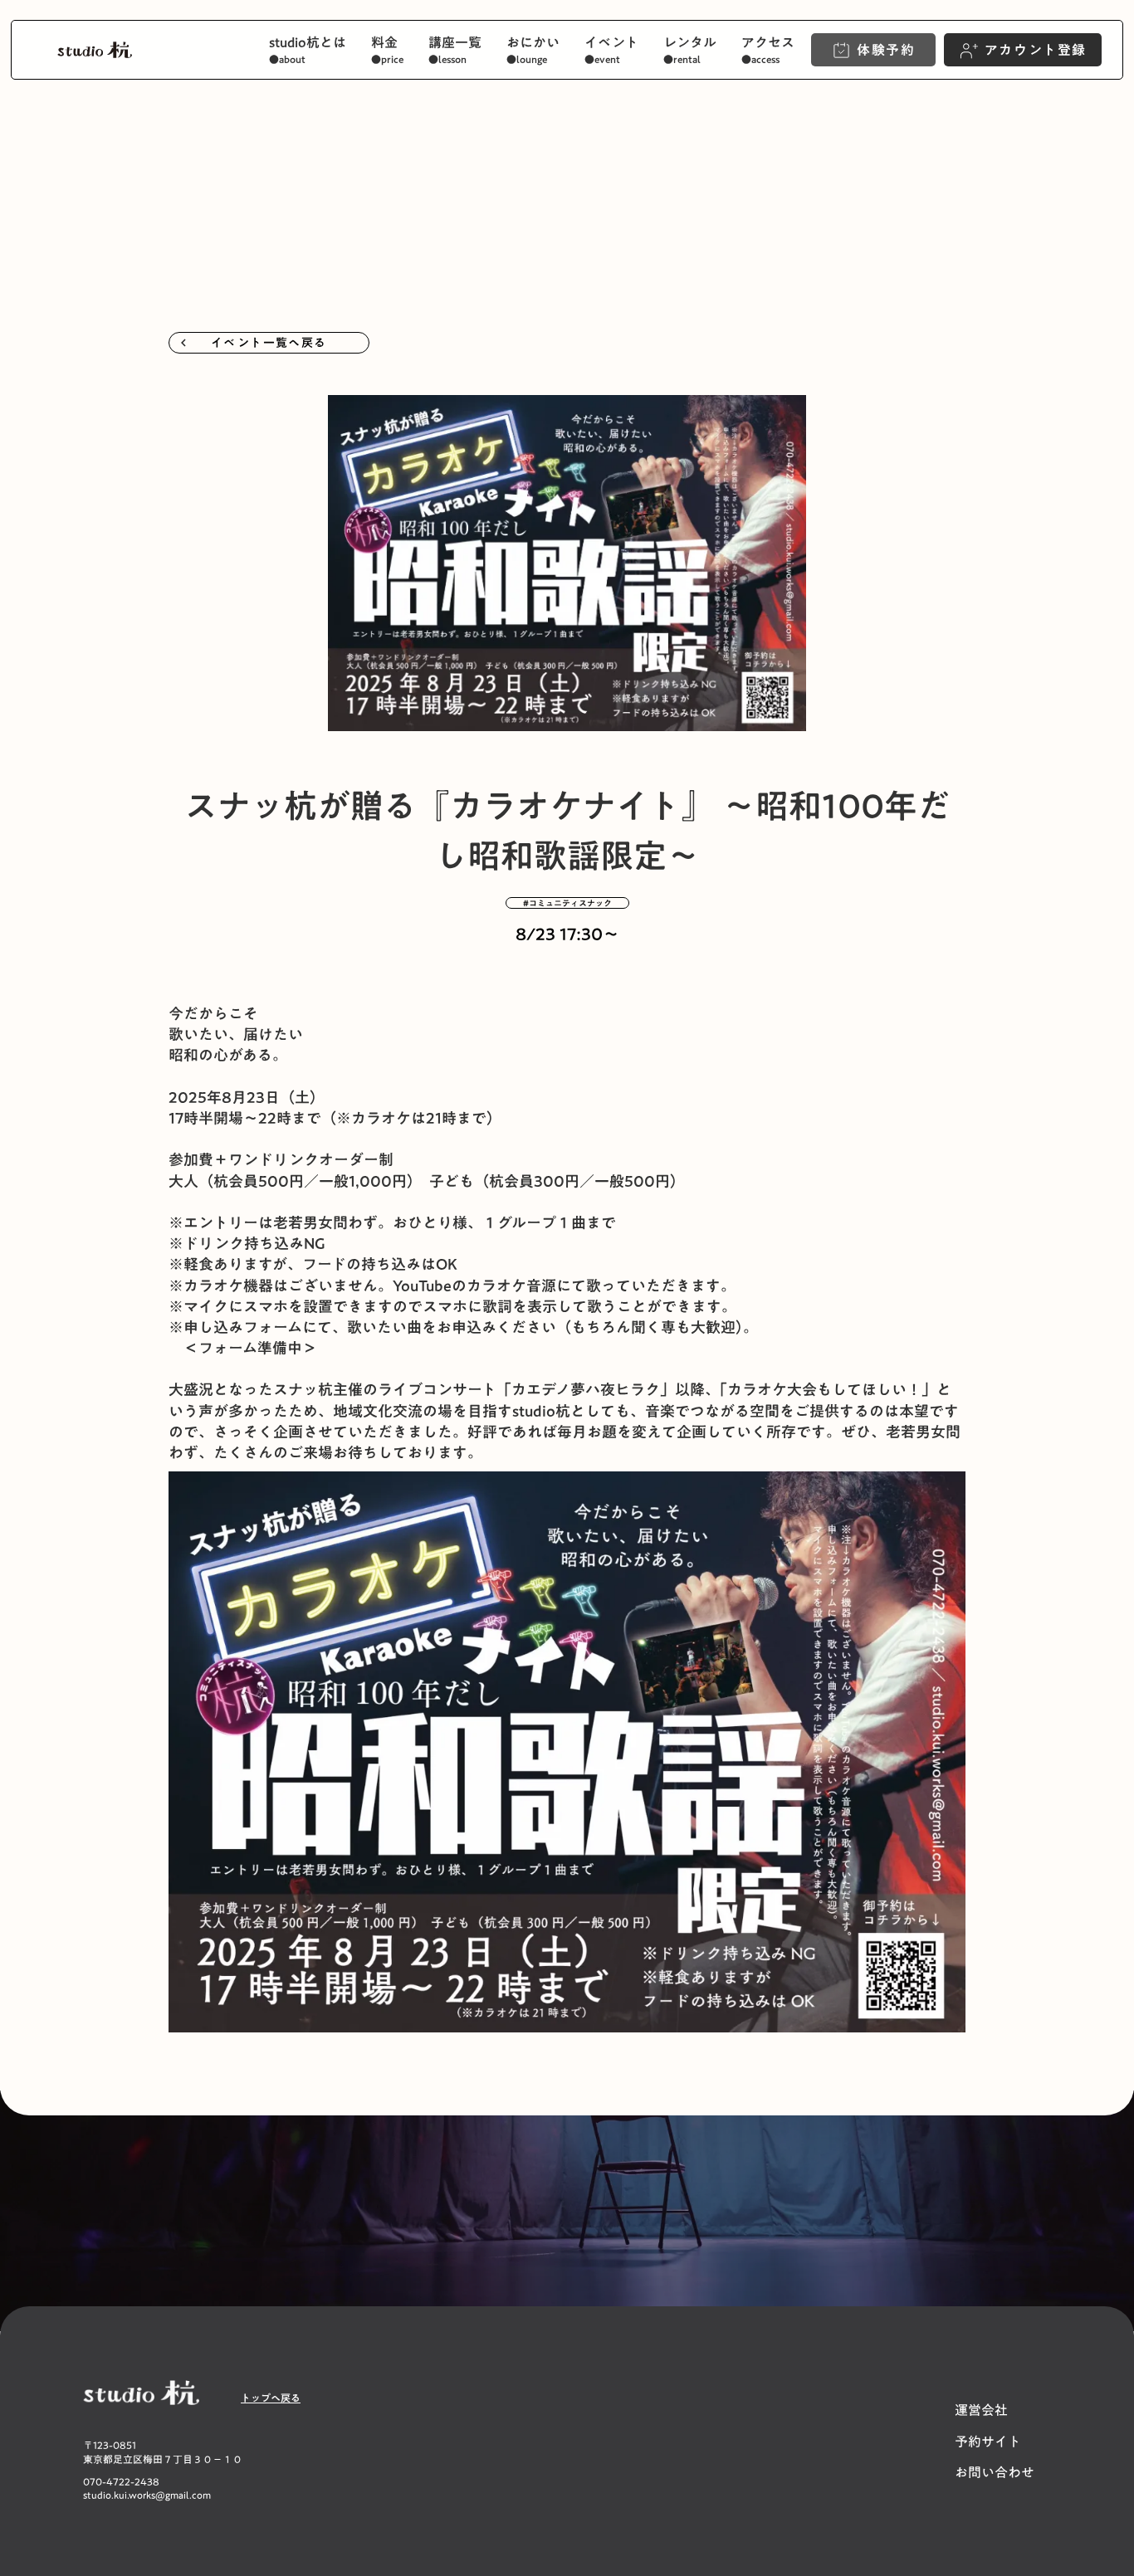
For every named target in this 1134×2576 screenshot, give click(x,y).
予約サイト (988, 2442)
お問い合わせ (995, 2472)
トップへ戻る (271, 2398)
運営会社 (981, 2410)
